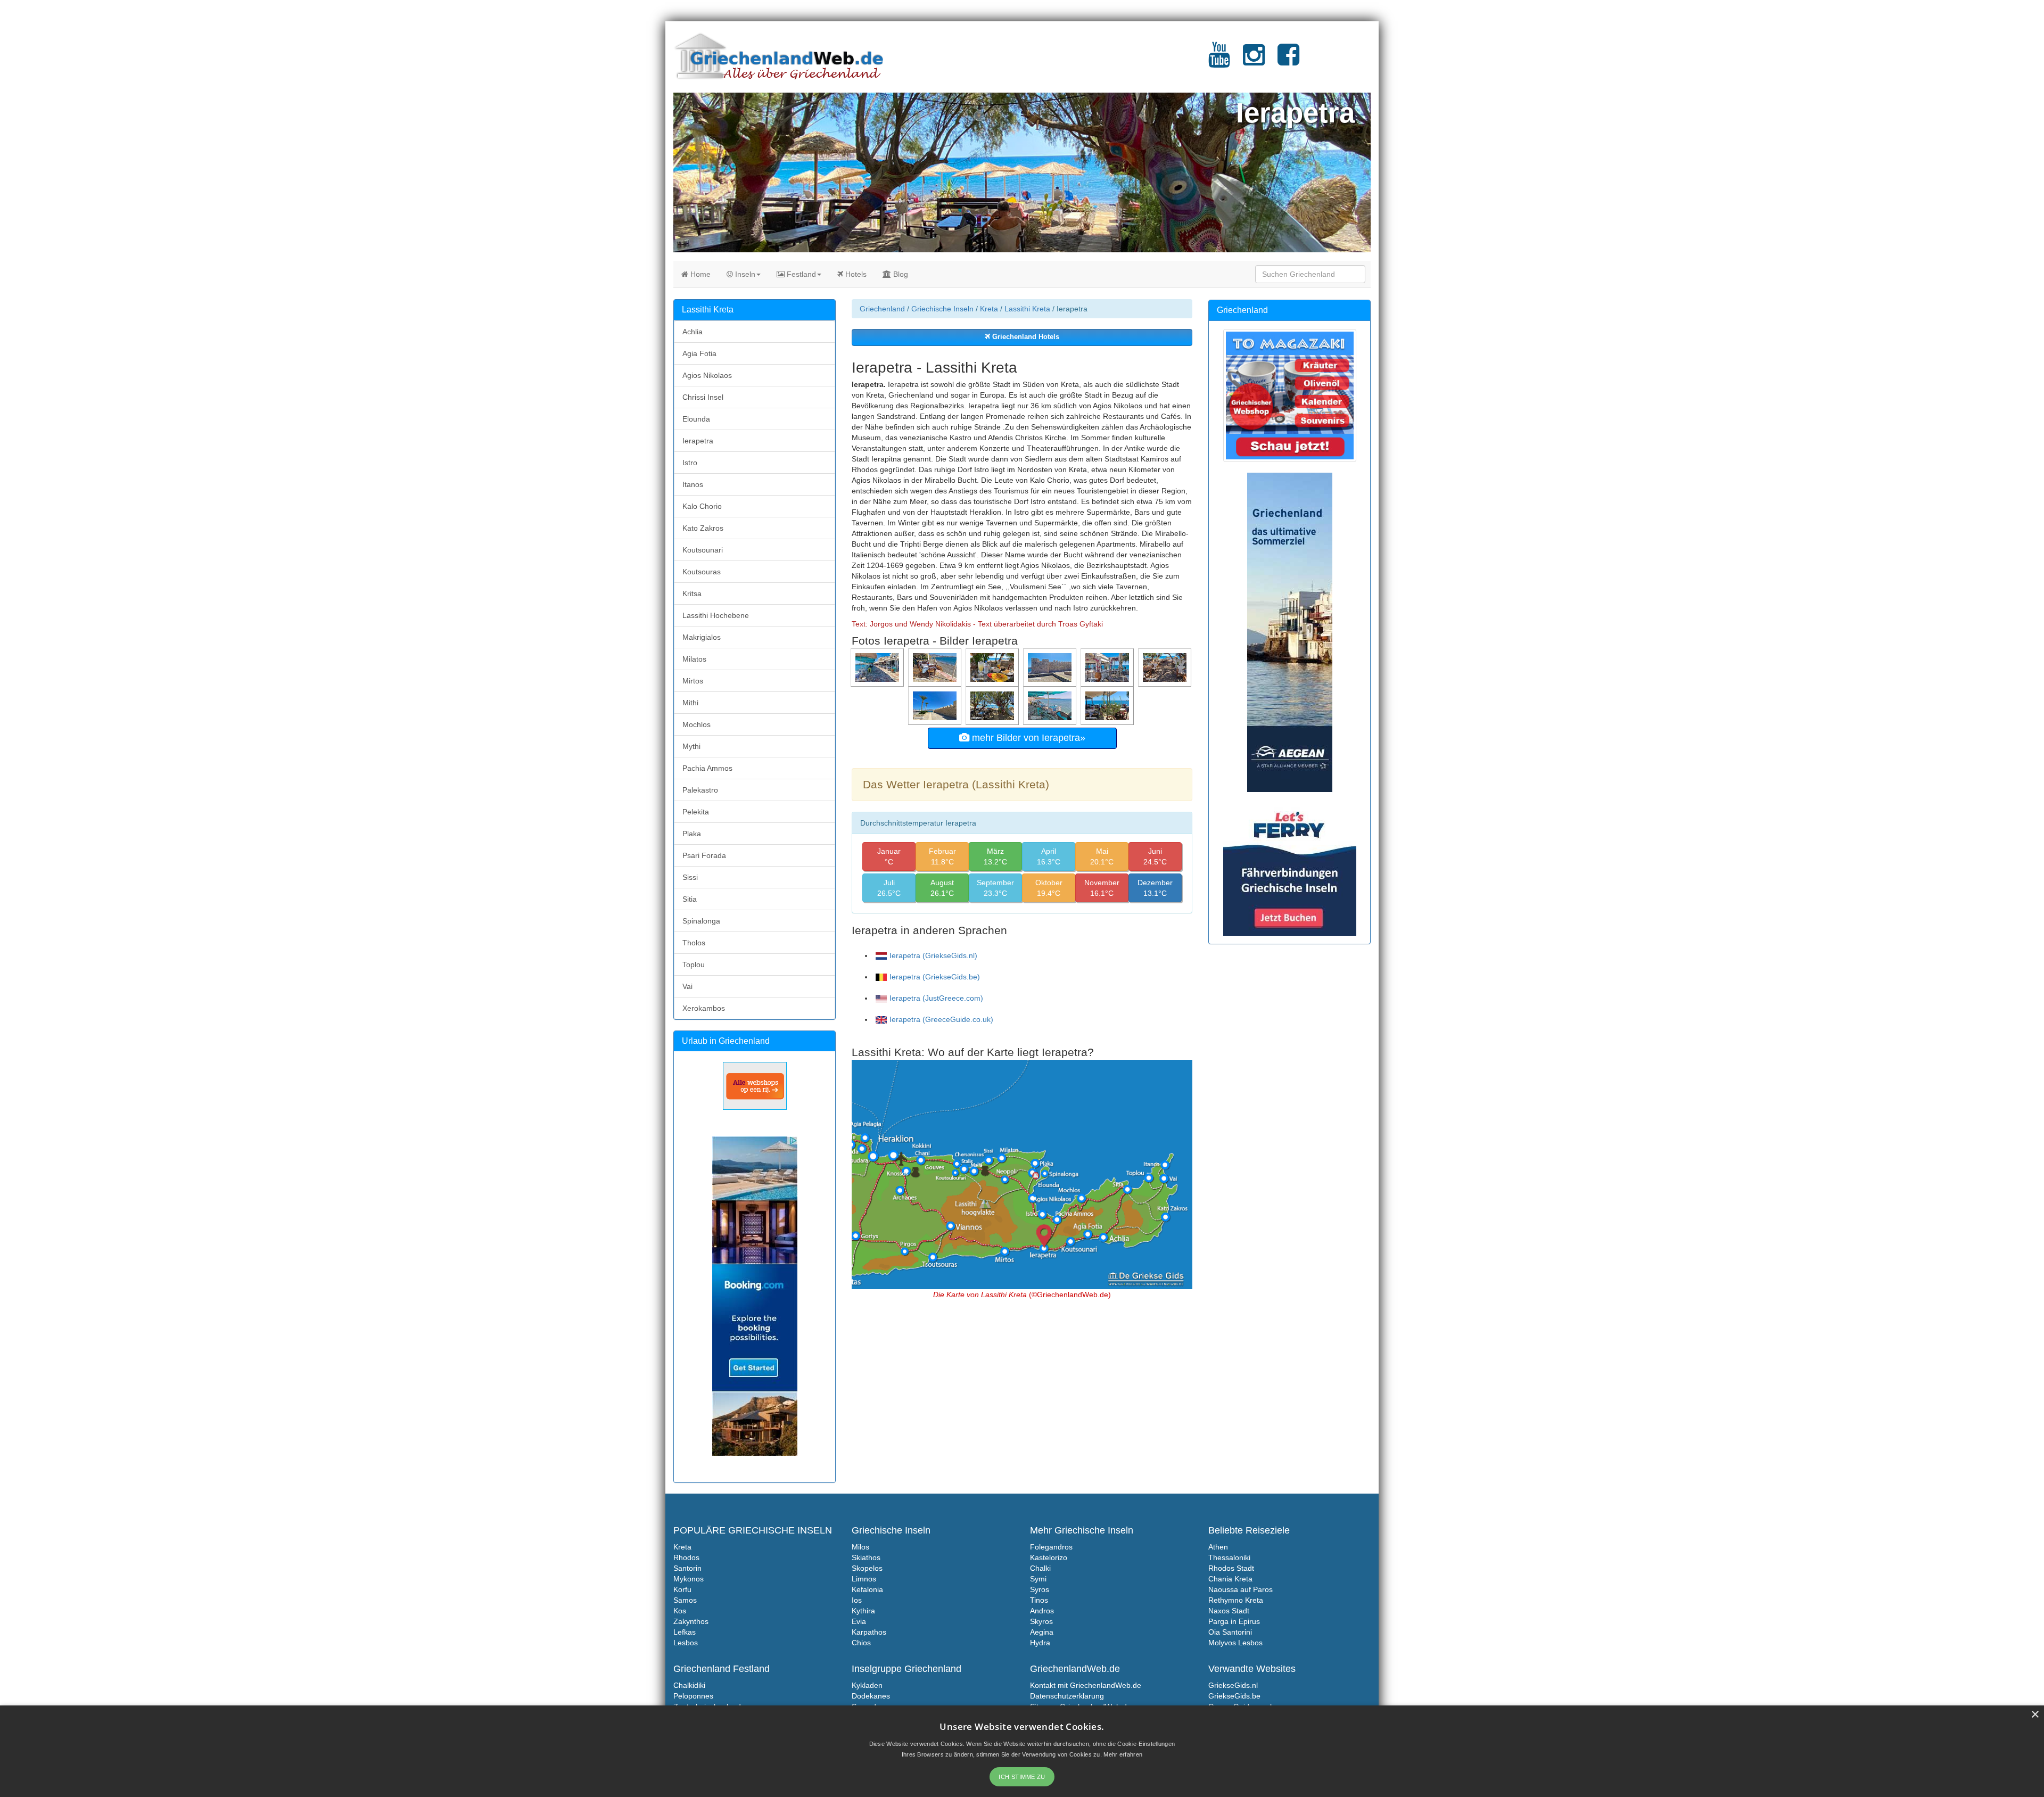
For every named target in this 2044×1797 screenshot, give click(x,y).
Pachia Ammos (707, 768)
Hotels (855, 274)
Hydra (1040, 1643)
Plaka (692, 834)
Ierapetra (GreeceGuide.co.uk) (941, 1019)
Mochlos (697, 724)
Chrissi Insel (703, 397)
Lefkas (685, 1632)
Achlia (693, 332)
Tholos (694, 943)
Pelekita (696, 812)
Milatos (694, 659)
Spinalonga (701, 921)
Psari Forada (704, 855)
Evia (859, 1621)
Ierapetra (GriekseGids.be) (935, 977)
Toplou (694, 965)
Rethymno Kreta (1236, 1600)
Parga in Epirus (1234, 1621)
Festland (800, 274)
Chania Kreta (1230, 1579)
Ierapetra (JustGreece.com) (936, 998)
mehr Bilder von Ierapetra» (1027, 738)
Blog (900, 274)
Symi (1038, 1579)
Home (699, 274)
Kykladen (867, 1685)
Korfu (682, 1589)
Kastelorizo (1049, 1557)
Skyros (1041, 1621)
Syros (1040, 1589)
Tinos (1039, 1600)
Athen (1218, 1547)
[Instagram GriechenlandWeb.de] (1254, 61)
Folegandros (1051, 1547)
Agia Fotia (699, 353)
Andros (1042, 1611)
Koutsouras (702, 572)
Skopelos (867, 1568)
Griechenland (882, 309)
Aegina (1042, 1632)
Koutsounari (703, 550)
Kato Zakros (703, 528)
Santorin (687, 1568)
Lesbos (686, 1643)
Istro (690, 463)
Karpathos (869, 1632)
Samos (685, 1600)
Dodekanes (871, 1696)
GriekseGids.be (1234, 1696)
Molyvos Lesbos (1235, 1643)
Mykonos (689, 1579)
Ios (857, 1600)
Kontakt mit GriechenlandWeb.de (1086, 1685)
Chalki (1040, 1568)
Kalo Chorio (702, 506)
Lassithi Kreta (1027, 309)
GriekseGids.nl (1233, 1685)
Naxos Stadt (1229, 1611)
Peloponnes (693, 1696)
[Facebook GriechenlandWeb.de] (1288, 61)
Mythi (691, 746)
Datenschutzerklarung (1067, 1696)
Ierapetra (698, 441)
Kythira (863, 1611)
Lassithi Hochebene (716, 615)
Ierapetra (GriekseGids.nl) (933, 955)
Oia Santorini (1230, 1632)
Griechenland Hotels (1025, 337)
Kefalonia (867, 1589)
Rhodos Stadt (1231, 1568)
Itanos (693, 484)
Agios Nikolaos (707, 375)
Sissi (690, 877)
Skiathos (866, 1557)
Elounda (696, 419)
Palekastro (700, 790)
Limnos (864, 1579)
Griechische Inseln (942, 309)
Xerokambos (704, 1008)
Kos (680, 1611)
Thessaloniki (1229, 1557)
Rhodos (686, 1557)
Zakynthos (691, 1621)
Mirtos (693, 681)
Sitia (690, 899)
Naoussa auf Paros (1241, 1589)
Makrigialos (702, 637)
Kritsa (692, 593)
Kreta (989, 309)
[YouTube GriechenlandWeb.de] (1219, 61)
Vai (687, 986)
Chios (861, 1643)
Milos (860, 1547)
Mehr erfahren (1123, 1754)
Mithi (690, 703)
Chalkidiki (689, 1685)
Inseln (744, 274)
